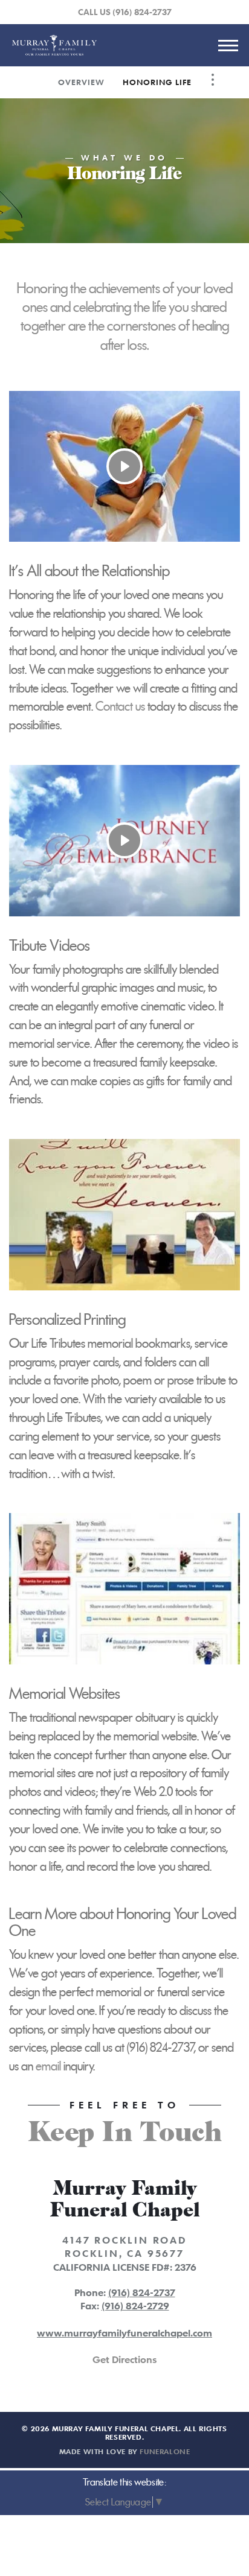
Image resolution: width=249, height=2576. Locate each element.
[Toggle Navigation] (213, 80)
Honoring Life (157, 82)
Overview (81, 82)
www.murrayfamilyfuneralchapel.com (124, 2333)
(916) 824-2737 (142, 12)
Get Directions (124, 2359)
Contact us (120, 706)
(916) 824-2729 (135, 2306)
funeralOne (165, 2451)
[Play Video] (124, 466)
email (48, 2066)
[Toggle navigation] (228, 45)
